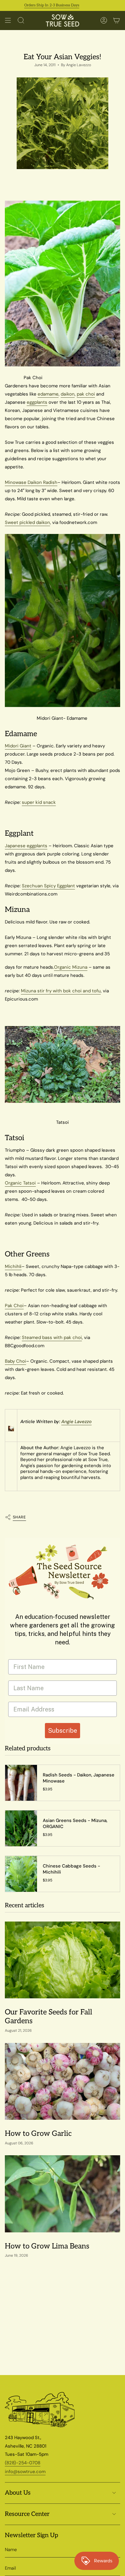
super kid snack (39, 802)
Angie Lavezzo (76, 1422)
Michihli (13, 1266)
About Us (18, 2493)
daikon (68, 394)
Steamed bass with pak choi (52, 1337)
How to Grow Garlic (38, 2134)
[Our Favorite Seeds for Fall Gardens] (62, 1960)
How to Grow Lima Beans (47, 2246)
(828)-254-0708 (23, 2463)
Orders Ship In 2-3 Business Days (35, 5)
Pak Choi (14, 1306)
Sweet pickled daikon (27, 522)
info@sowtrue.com (25, 2472)
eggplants (37, 402)
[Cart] (117, 20)
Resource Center (27, 2514)
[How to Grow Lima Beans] (62, 2194)
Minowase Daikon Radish (31, 482)
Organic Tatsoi (20, 1183)
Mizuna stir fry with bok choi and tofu (61, 991)
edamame (48, 394)
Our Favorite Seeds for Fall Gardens (49, 2017)
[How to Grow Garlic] (62, 2081)
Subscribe (62, 1731)
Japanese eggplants (26, 846)
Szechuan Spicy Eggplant (48, 886)
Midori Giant (18, 746)
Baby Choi (15, 1361)
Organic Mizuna (71, 967)
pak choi (86, 394)
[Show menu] (8, 20)
